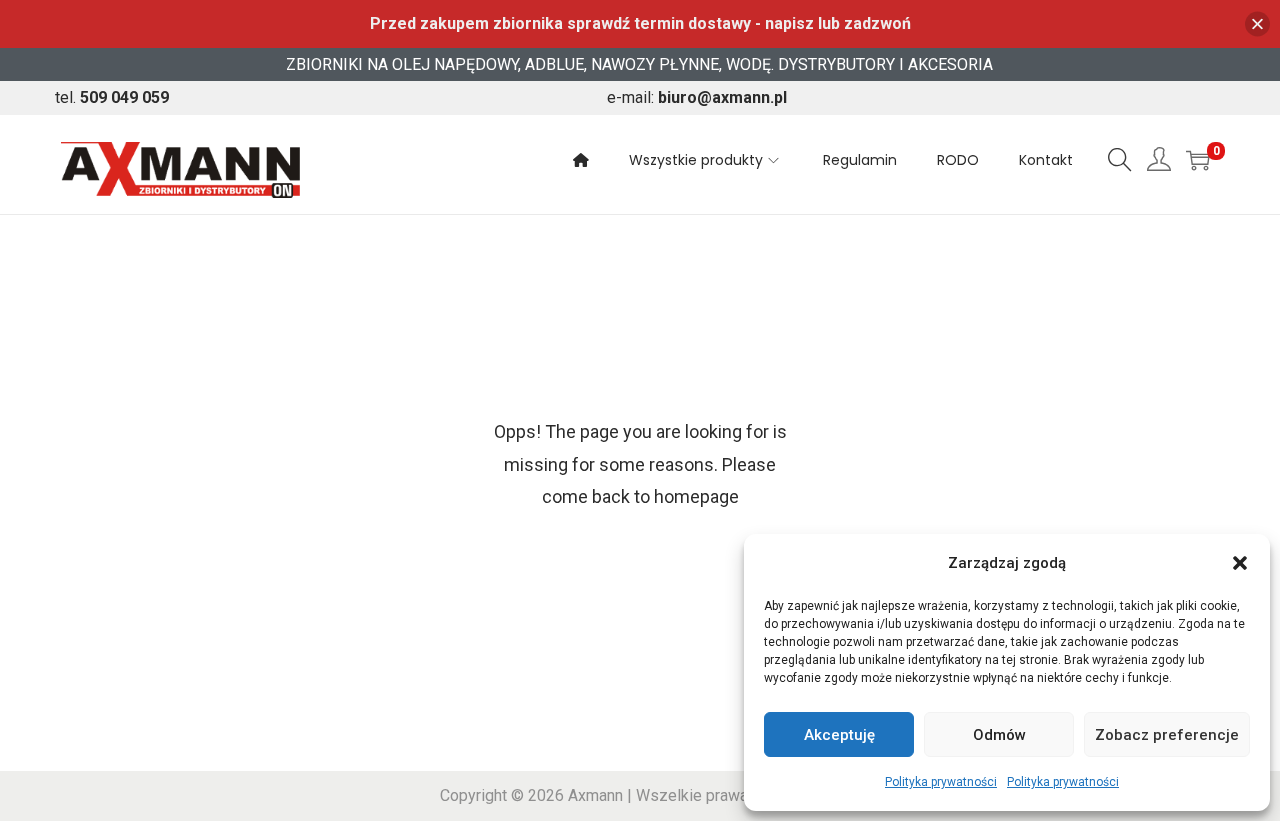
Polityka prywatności (941, 782)
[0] (1198, 160)
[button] (1240, 563)
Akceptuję (839, 735)
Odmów (999, 735)
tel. (112, 97)
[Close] (1257, 24)
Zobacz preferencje (1167, 735)
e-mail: (697, 97)
